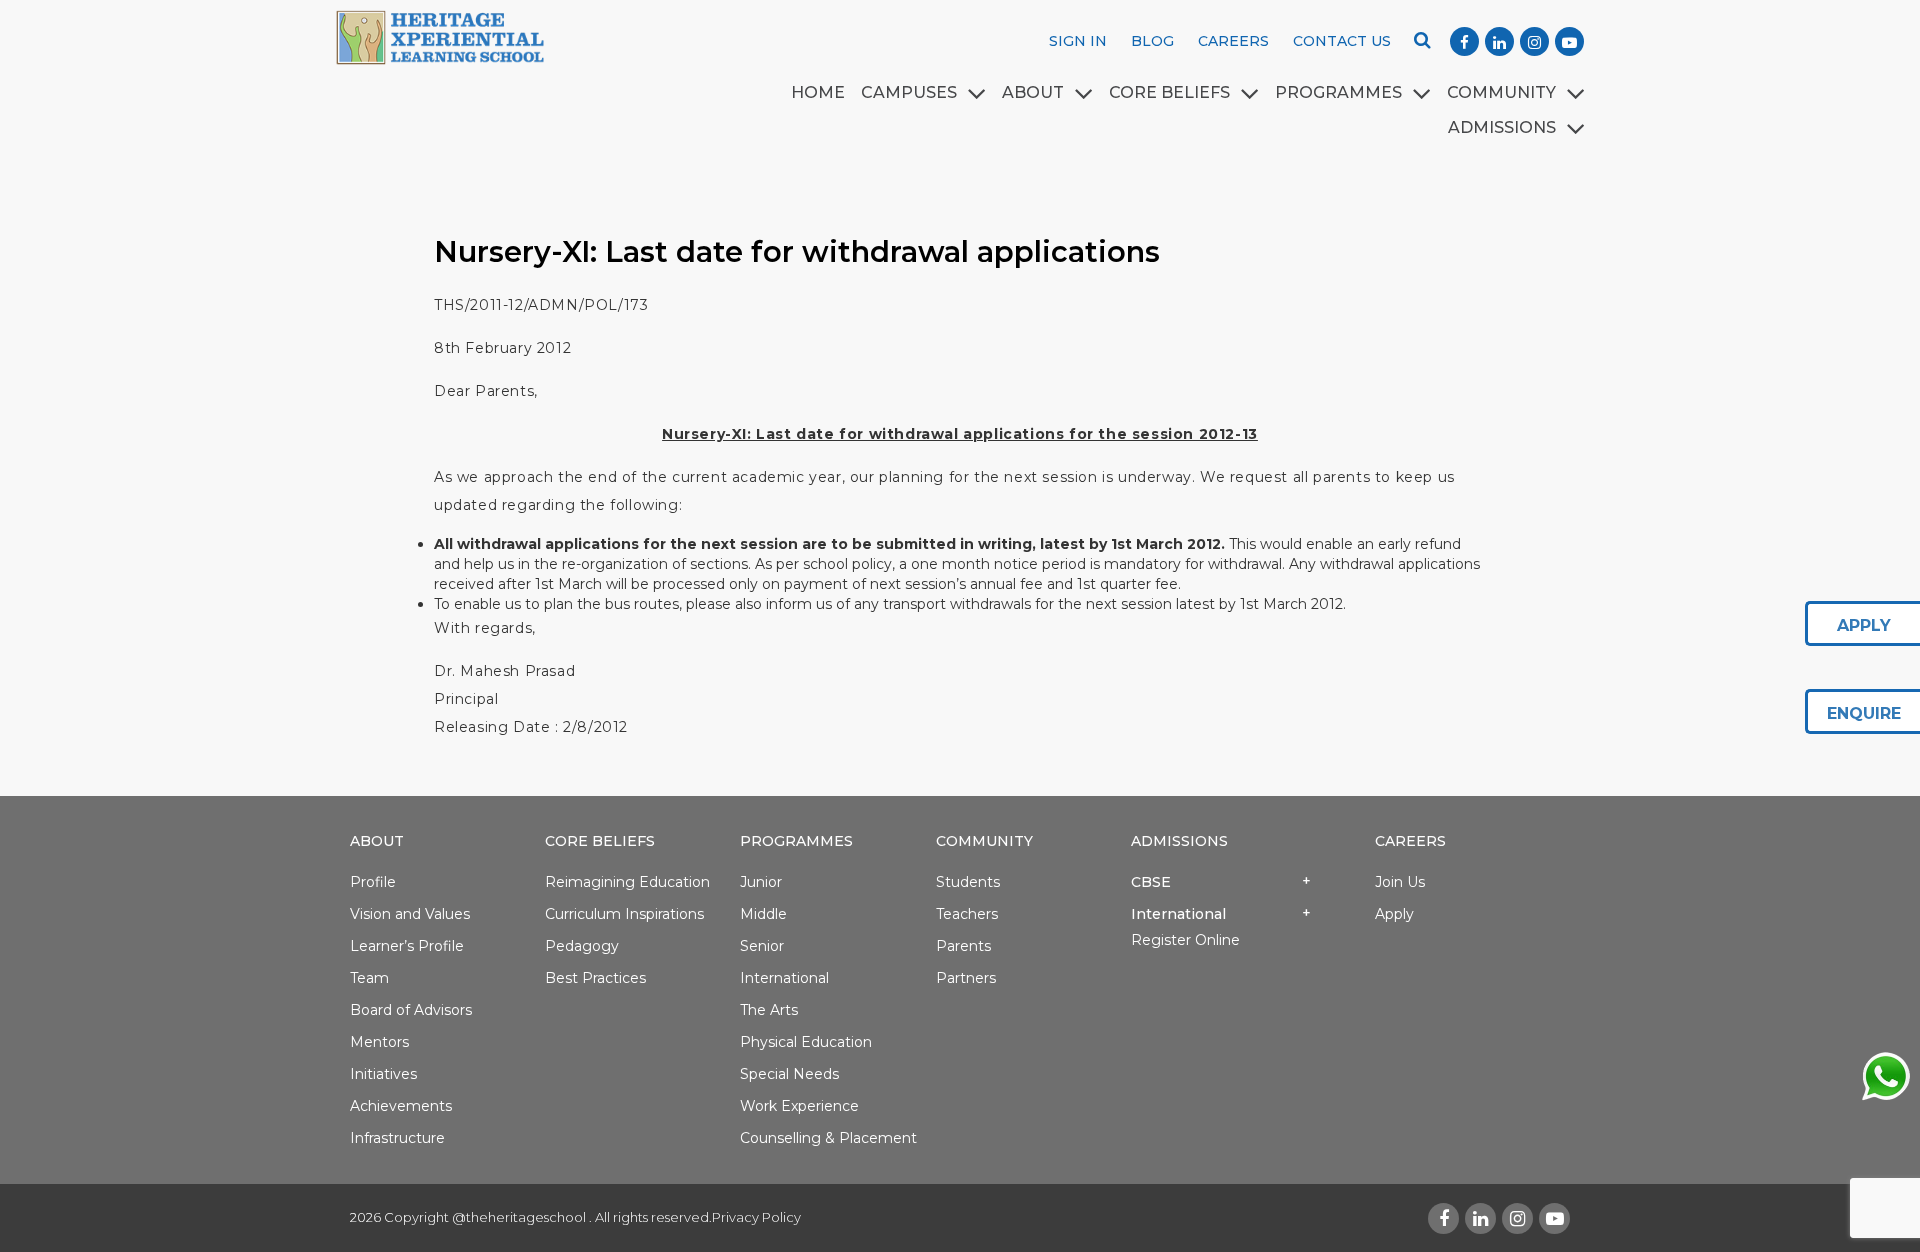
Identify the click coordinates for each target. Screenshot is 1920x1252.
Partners (966, 978)
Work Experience (799, 1106)
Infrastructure (397, 1138)
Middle (763, 914)
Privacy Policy (756, 1217)
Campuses (909, 92)
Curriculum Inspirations (624, 914)
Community (1501, 92)
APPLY (1864, 625)
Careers (1410, 841)
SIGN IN (1078, 41)
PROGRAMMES (1338, 92)
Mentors (379, 1042)
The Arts (769, 1010)
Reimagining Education (627, 882)
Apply (1394, 914)
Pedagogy (582, 946)
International (784, 978)
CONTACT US (1342, 41)
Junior (761, 882)
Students (968, 882)
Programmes (796, 841)
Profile (373, 882)
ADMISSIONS (1502, 127)
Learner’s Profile (407, 946)
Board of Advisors (411, 1010)
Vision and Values (410, 914)
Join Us (1400, 882)
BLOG (1152, 41)
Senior (762, 946)
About (377, 841)
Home (818, 92)
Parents (963, 946)
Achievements (401, 1106)
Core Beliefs (1169, 92)
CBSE (1151, 882)
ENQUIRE (1864, 713)
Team (369, 978)
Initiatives (383, 1074)
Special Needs (789, 1074)
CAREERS (1233, 41)
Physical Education (806, 1042)
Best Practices (595, 978)
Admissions (1179, 841)
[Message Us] (1885, 1075)
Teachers (967, 914)
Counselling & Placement (828, 1138)
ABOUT (1033, 92)
